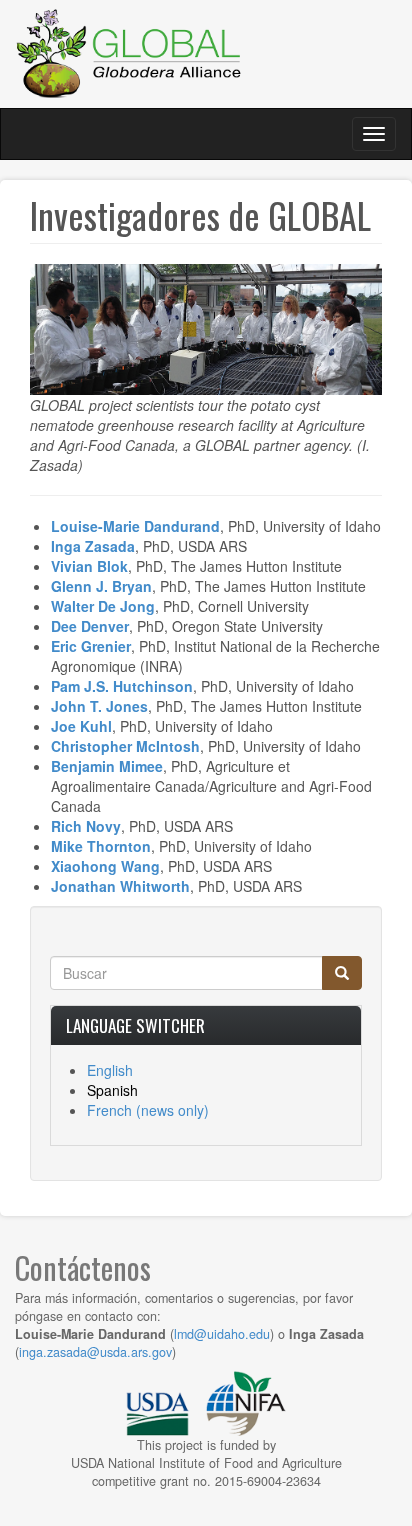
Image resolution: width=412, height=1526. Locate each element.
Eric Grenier (91, 646)
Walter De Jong (103, 606)
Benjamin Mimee (107, 766)
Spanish (112, 1090)
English (110, 1070)
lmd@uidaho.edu (222, 1334)
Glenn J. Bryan (101, 586)
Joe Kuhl (81, 726)
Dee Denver (90, 626)
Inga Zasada (93, 546)
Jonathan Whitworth (120, 886)
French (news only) (148, 1110)
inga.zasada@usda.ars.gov (95, 1352)
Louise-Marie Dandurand (135, 526)
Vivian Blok (89, 566)
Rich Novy (86, 826)
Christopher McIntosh (125, 746)
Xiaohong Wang (105, 866)
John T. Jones (99, 706)
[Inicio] (130, 54)
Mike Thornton (101, 846)
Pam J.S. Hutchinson (122, 686)
